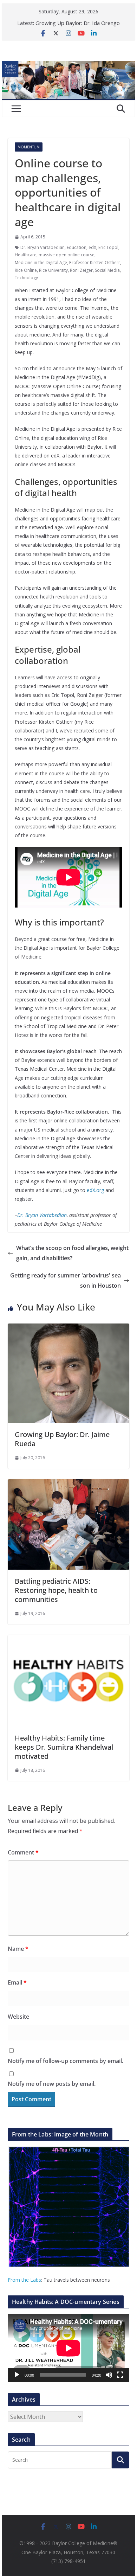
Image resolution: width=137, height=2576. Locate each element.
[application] (68, 2348)
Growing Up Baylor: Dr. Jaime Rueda (62, 1439)
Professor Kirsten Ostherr (95, 262)
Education (77, 247)
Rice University (53, 270)
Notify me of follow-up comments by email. (66, 2061)
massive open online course (67, 255)
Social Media (107, 270)
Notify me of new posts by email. (52, 2084)
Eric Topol (108, 247)
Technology (26, 278)
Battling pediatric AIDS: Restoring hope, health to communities (56, 1590)
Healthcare (26, 255)
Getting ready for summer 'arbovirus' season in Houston (66, 1280)
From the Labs (24, 2280)
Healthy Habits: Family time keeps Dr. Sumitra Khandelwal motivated (64, 1747)
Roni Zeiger (81, 270)
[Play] (17, 2375)
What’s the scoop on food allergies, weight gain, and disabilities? (72, 1253)
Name (18, 1949)
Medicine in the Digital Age (41, 262)
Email (17, 1982)
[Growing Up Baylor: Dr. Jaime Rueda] (68, 1328)
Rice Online (26, 270)
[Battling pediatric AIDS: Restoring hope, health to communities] (68, 1484)
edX (92, 247)
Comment (23, 1852)
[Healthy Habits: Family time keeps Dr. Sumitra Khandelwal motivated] (68, 1640)
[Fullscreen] (120, 2375)
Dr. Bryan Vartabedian (43, 247)
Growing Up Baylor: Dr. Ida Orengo (78, 23)
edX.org (95, 1190)
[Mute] (109, 2375)
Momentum (29, 147)
